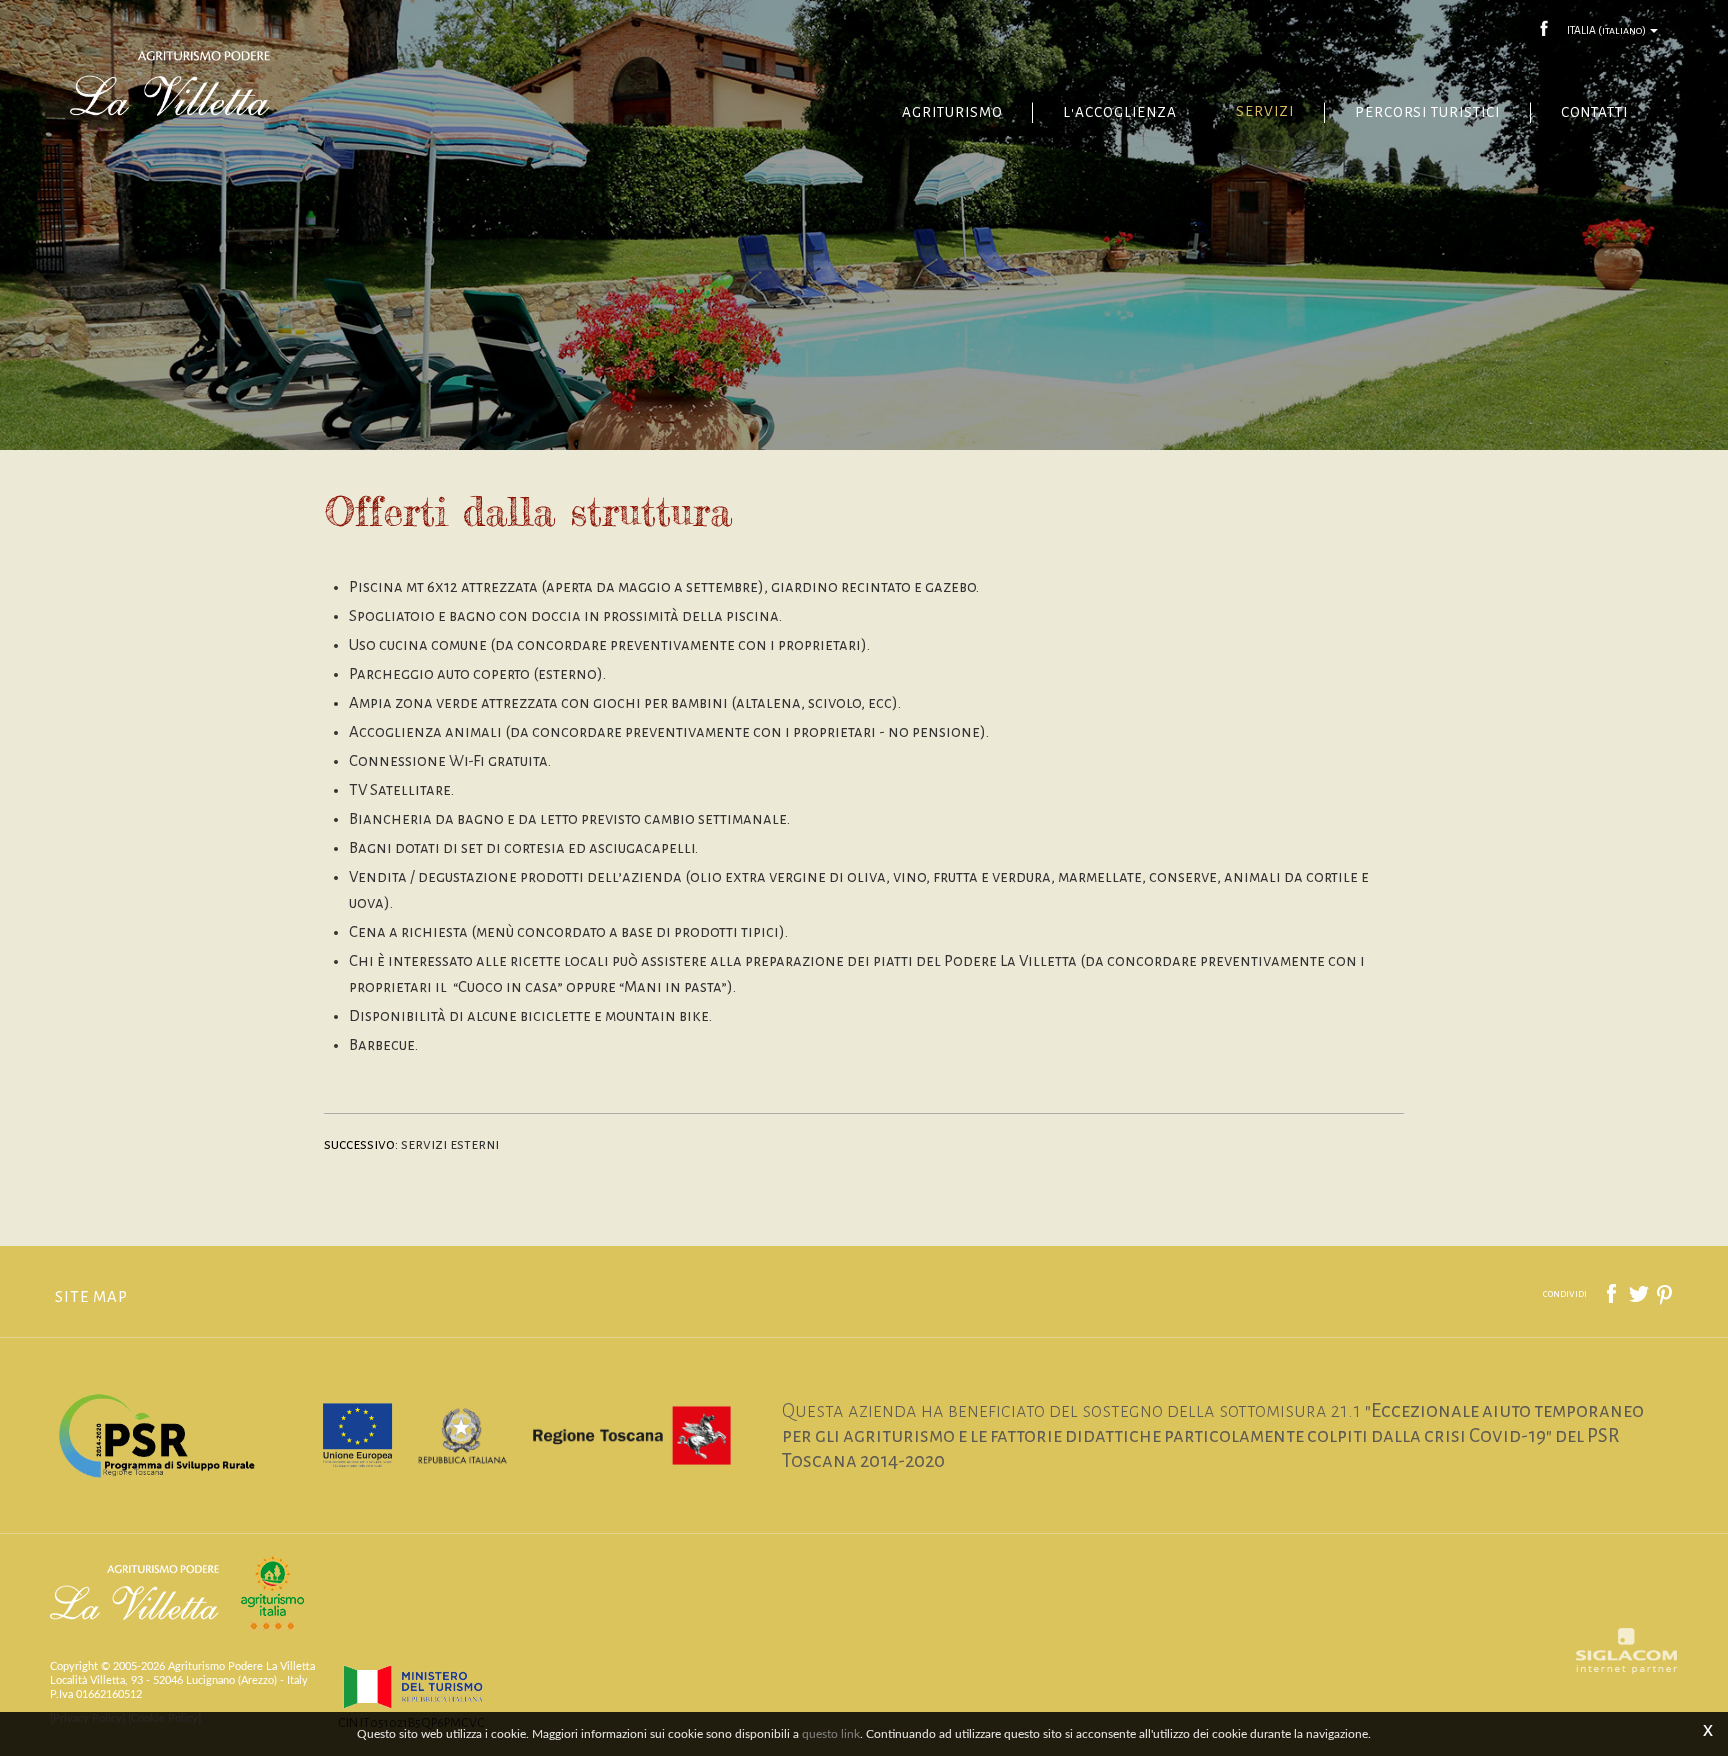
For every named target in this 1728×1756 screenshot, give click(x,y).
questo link (831, 1734)
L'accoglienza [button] (1119, 112)
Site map (91, 1297)
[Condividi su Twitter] (1639, 1293)
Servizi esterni (450, 1144)
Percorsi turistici (1427, 112)
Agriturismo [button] (952, 112)
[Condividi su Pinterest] (1665, 1293)
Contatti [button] (1594, 112)
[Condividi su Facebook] (1612, 1293)
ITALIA (1606, 30)
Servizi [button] (1264, 111)
